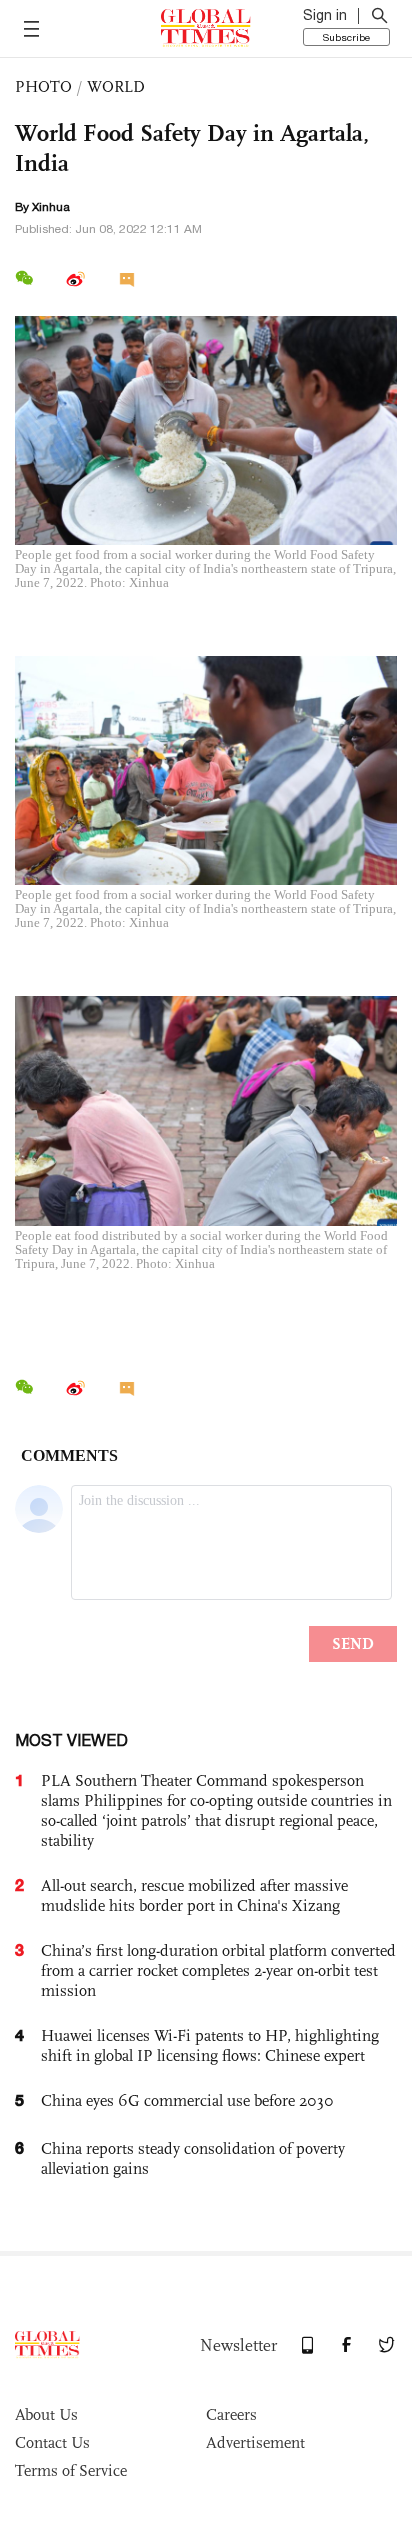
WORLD (116, 86)
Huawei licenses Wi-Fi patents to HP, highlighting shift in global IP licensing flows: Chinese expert (210, 2045)
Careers (231, 2414)
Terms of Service (71, 2470)
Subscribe (346, 37)
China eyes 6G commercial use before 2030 (187, 2100)
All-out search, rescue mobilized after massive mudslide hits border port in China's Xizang (194, 1895)
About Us (46, 2414)
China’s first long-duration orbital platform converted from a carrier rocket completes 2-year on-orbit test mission (218, 1970)
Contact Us (52, 2442)
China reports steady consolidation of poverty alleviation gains (193, 2158)
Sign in (325, 15)
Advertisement (255, 2442)
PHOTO (43, 86)
